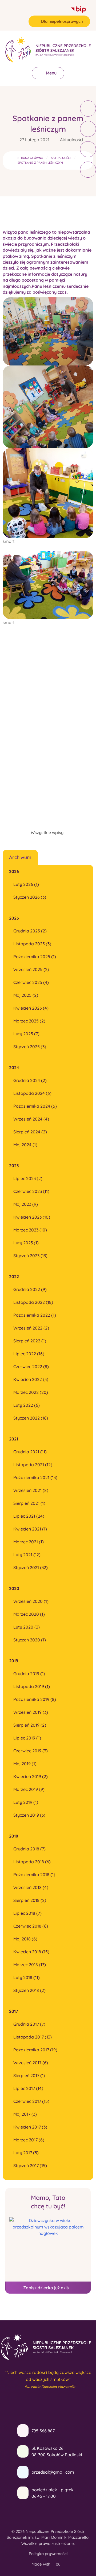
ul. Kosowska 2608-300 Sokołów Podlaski (57, 2451)
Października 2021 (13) (35, 1477)
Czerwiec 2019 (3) (31, 1751)
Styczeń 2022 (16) (31, 1418)
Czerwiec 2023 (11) (31, 1191)
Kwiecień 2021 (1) (30, 1529)
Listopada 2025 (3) (32, 944)
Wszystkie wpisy (47, 832)
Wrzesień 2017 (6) (31, 2063)
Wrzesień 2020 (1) (31, 1601)
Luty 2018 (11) (27, 1977)
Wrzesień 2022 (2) (31, 1328)
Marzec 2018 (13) (30, 1965)
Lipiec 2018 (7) (27, 1913)
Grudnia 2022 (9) (30, 1289)
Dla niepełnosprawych (62, 21)
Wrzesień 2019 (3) (31, 1712)
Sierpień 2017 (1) (29, 2075)
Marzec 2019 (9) (29, 1789)
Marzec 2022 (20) (31, 1392)
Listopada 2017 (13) (33, 2037)
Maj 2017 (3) (25, 2114)
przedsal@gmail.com (53, 2472)
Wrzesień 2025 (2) (31, 969)
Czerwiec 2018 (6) (31, 1926)
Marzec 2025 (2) (29, 1021)
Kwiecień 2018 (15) (31, 1952)
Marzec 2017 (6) (29, 2140)
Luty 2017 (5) (26, 2153)
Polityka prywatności (48, 2554)
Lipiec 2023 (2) (28, 1178)
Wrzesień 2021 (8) (31, 1490)
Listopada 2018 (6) (32, 1862)
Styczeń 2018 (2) (29, 1990)
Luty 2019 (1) (26, 1802)
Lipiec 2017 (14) (28, 2088)
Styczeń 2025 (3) (30, 1047)
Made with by (47, 2564)
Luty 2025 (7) (26, 1034)
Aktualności (72, 140)
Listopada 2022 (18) (33, 1302)
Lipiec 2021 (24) (29, 1516)
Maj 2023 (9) (26, 1204)
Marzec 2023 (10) (30, 1230)
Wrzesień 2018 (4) (31, 1887)
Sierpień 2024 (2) (30, 1132)
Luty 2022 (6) (27, 1405)
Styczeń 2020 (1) (30, 1640)
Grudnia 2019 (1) (29, 1674)
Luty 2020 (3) (27, 1627)
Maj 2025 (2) (26, 995)
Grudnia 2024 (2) (30, 1080)
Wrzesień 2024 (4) (31, 1119)
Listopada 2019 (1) (32, 1686)
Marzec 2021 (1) (29, 1542)
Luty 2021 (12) (27, 1555)
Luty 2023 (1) (26, 1243)
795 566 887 (43, 2431)
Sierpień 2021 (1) (29, 1503)
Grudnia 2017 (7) (29, 2024)
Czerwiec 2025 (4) (31, 982)
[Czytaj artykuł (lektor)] (88, 109)
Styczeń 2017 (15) (30, 2166)
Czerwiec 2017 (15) (31, 2101)
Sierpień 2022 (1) (30, 1341)
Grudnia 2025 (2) (30, 931)
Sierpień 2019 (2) (30, 1725)
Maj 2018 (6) (25, 1939)
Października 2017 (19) (35, 2050)
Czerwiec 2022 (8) (31, 1367)
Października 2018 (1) (34, 1875)
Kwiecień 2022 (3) (31, 1379)
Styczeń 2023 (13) (30, 1256)
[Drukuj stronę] (88, 129)
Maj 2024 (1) (25, 1145)
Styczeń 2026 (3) (30, 897)
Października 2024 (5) (35, 1106)
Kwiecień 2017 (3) (30, 2127)
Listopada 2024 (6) (32, 1093)
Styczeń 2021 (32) (31, 1567)
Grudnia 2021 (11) (30, 1452)
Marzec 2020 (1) (29, 1614)
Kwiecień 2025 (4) (31, 1008)
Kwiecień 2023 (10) (32, 1217)
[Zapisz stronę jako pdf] (88, 149)
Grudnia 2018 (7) (29, 1849)
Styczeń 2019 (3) (29, 1815)
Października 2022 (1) (35, 1315)
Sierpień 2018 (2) (30, 1900)
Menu (51, 73)
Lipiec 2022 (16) (29, 1354)
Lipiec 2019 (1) (27, 1738)
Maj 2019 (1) (25, 1764)
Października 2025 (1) (35, 957)
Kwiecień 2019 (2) (31, 1776)
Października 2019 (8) (35, 1699)
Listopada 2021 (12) (33, 1465)
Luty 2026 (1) (26, 884)
